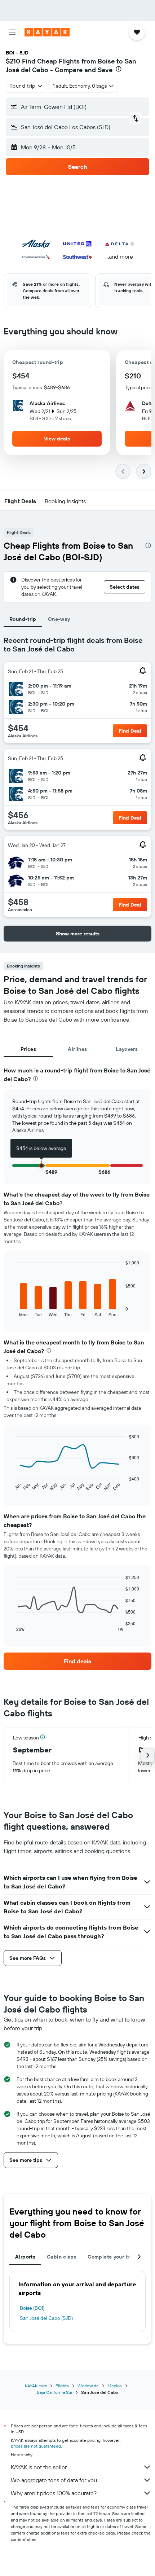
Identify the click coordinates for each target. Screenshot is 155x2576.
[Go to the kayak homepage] (47, 32)
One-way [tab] (59, 619)
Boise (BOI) (32, 2308)
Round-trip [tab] (23, 619)
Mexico (115, 2386)
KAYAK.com (36, 2386)
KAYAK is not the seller (39, 2467)
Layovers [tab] (127, 1049)
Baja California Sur (55, 2392)
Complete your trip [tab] (111, 2257)
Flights (62, 2386)
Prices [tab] (28, 1049)
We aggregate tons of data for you (54, 2480)
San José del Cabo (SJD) (46, 2318)
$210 (13, 61)
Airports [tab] (25, 2257)
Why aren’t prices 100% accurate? (54, 2493)
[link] (77, 1661)
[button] (12, 32)
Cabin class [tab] (61, 2257)
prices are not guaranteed (36, 2446)
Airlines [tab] (77, 1049)
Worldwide (88, 2386)
